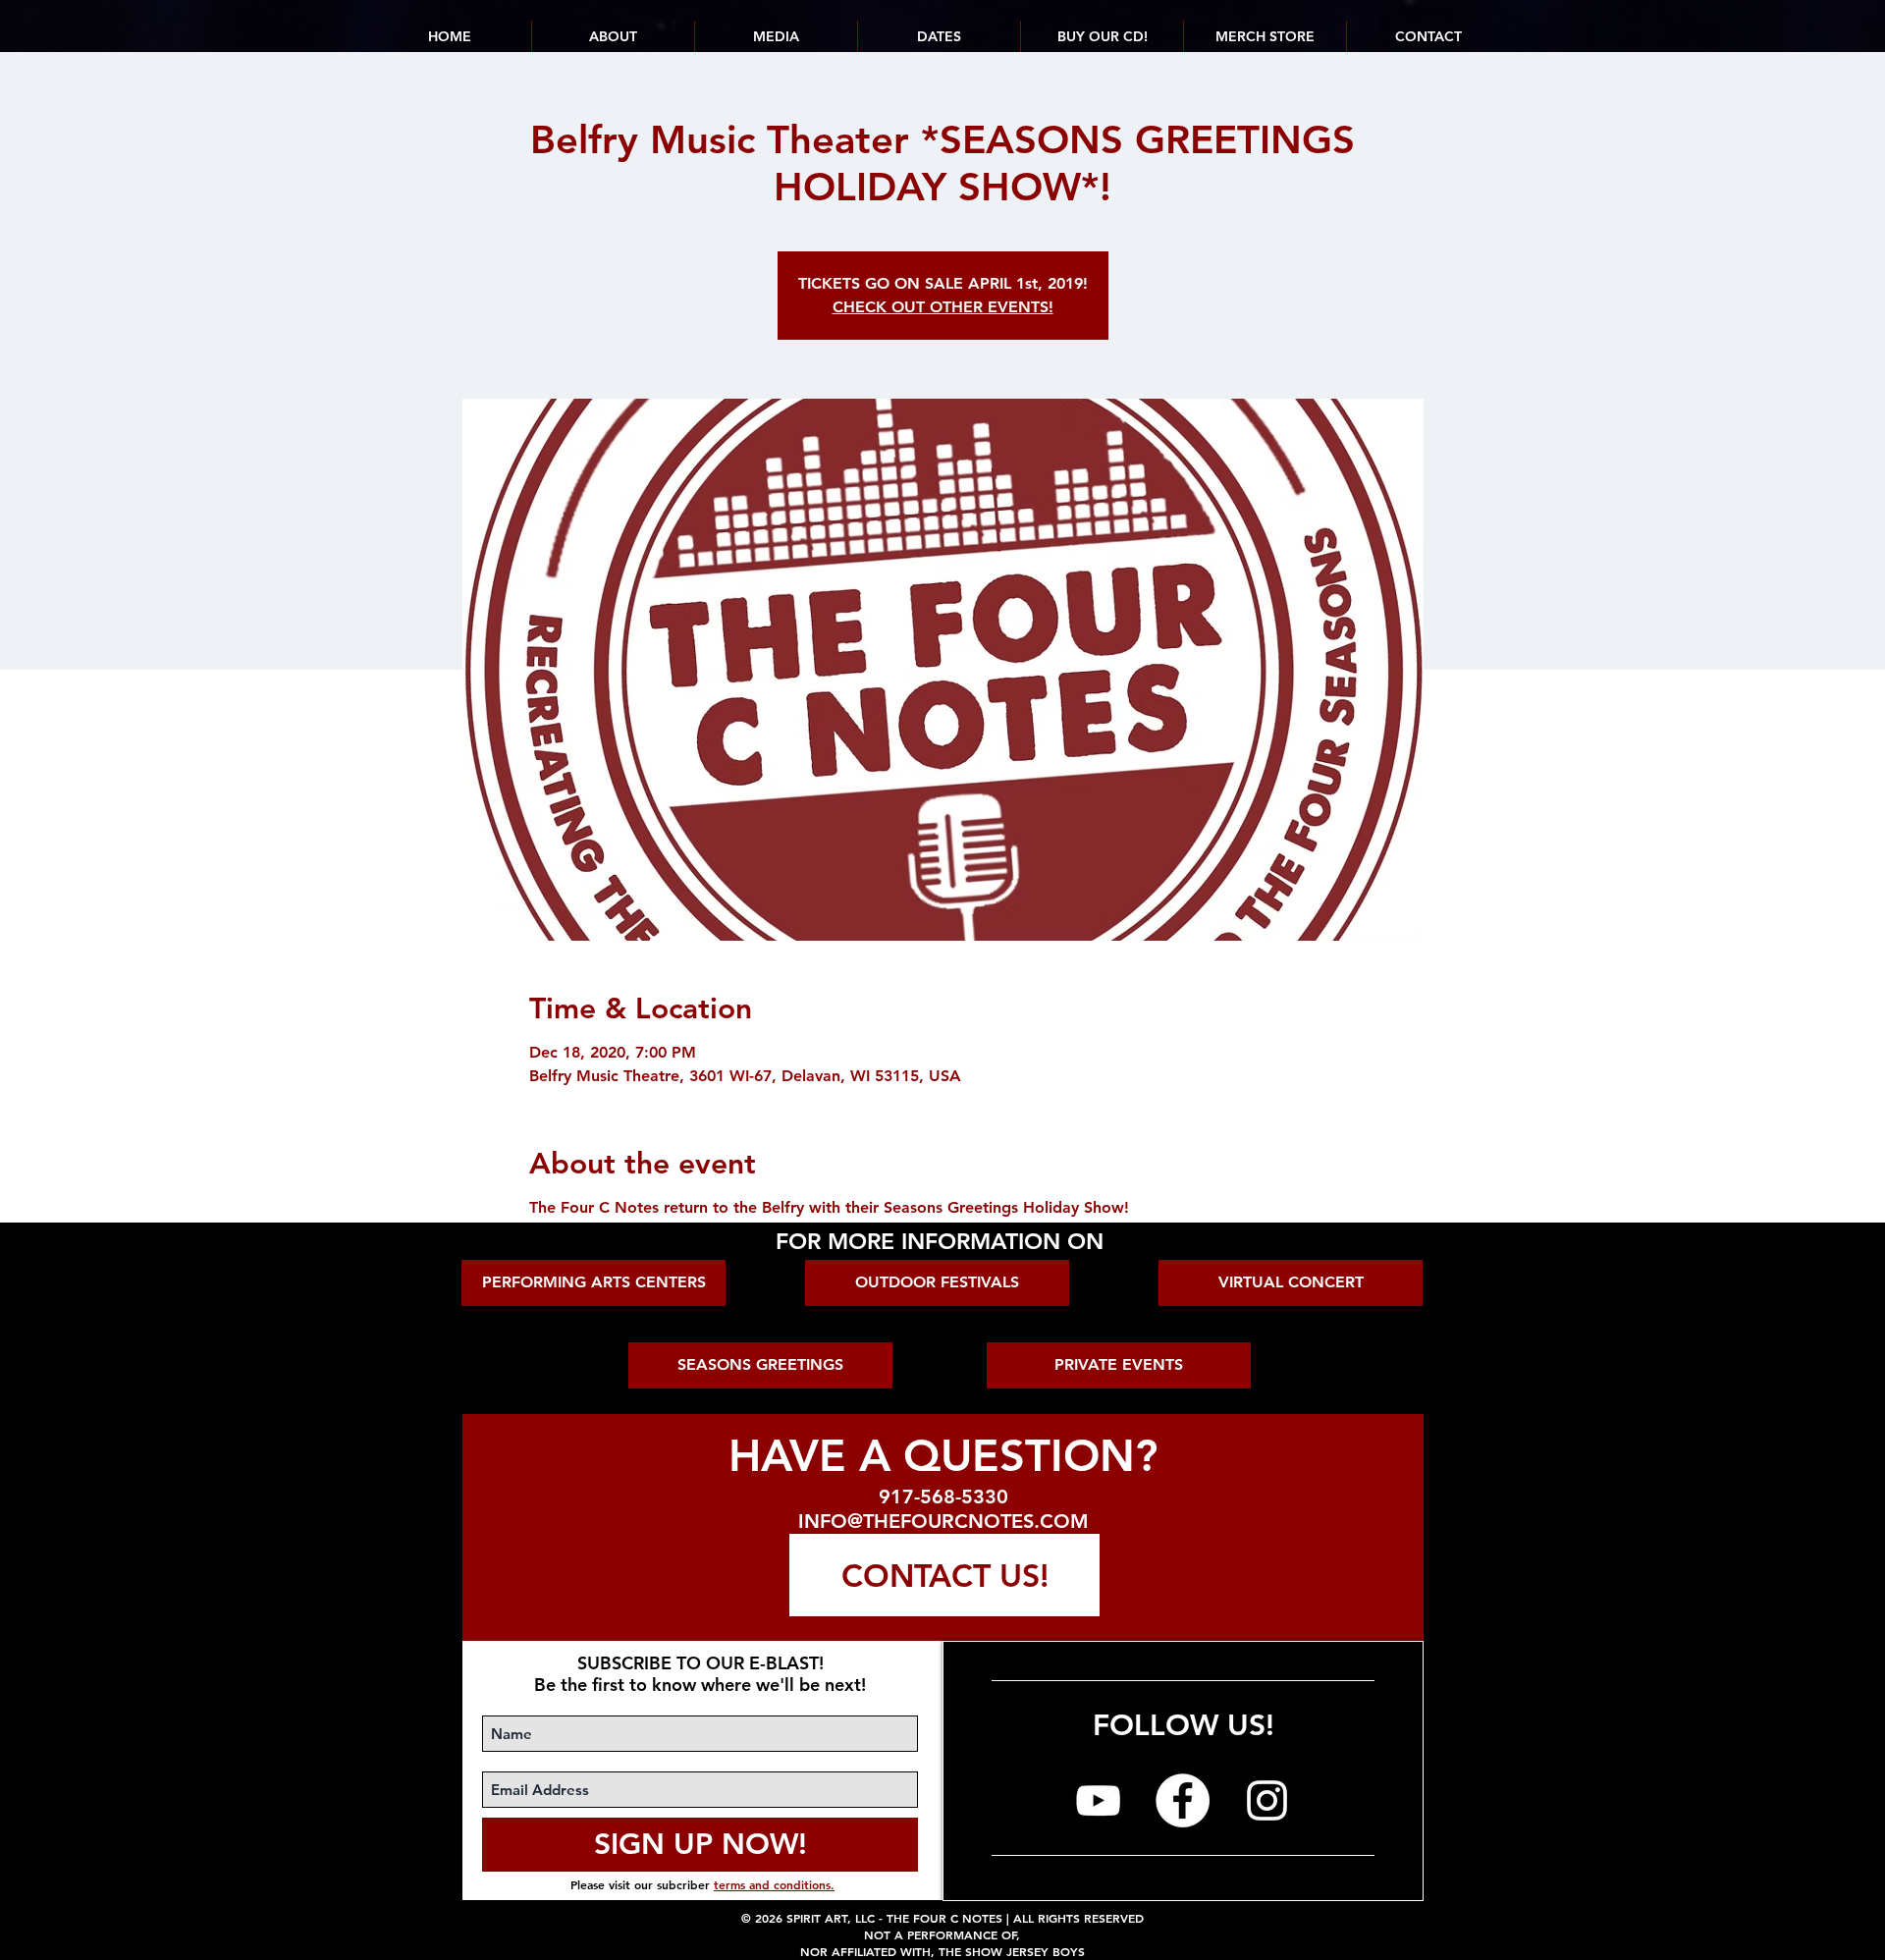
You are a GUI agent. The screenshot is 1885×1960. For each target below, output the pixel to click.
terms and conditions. (774, 1884)
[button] (939, 36)
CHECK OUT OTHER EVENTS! (943, 307)
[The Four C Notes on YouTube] (1098, 1800)
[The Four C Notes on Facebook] (1183, 1800)
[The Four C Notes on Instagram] (1267, 1800)
